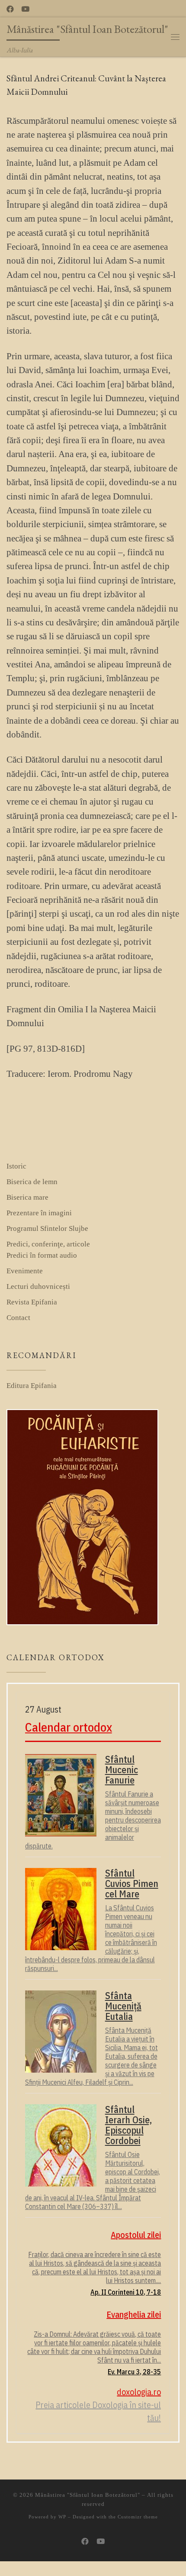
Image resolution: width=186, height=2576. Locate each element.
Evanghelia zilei (134, 2314)
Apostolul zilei (136, 2235)
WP (62, 2517)
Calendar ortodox (69, 1727)
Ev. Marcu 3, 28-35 (134, 2372)
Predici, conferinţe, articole (48, 1244)
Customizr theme (138, 2517)
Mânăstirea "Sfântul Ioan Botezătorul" (88, 2495)
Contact (18, 1318)
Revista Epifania (32, 1302)
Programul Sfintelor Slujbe (47, 1228)
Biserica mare (27, 1197)
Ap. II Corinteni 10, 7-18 (126, 2292)
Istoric (16, 1166)
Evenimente (25, 1271)
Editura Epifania (32, 1386)
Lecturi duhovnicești (38, 1286)
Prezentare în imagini (39, 1213)
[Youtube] (25, 10)
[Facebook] (10, 10)
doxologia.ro (139, 2392)
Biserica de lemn (32, 1182)
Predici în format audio (42, 1255)
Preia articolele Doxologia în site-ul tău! (98, 2411)
